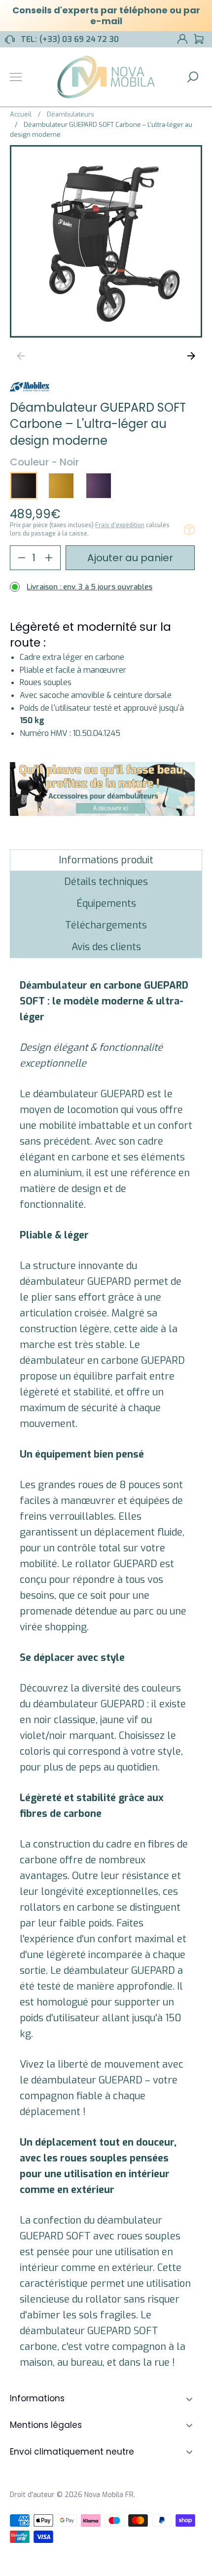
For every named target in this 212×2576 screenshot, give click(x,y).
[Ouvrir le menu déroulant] (189, 2399)
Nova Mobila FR (109, 2495)
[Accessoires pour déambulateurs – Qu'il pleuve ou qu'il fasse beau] (102, 813)
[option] (106, 241)
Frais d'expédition (120, 525)
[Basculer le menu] (16, 77)
